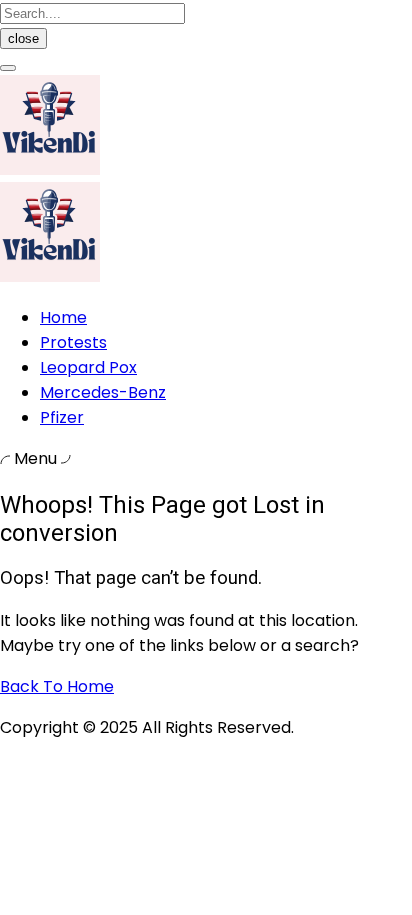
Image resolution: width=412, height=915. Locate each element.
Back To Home (57, 686)
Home (63, 317)
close (23, 38)
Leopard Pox (88, 367)
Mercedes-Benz (103, 392)
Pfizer (62, 417)
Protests (73, 342)
